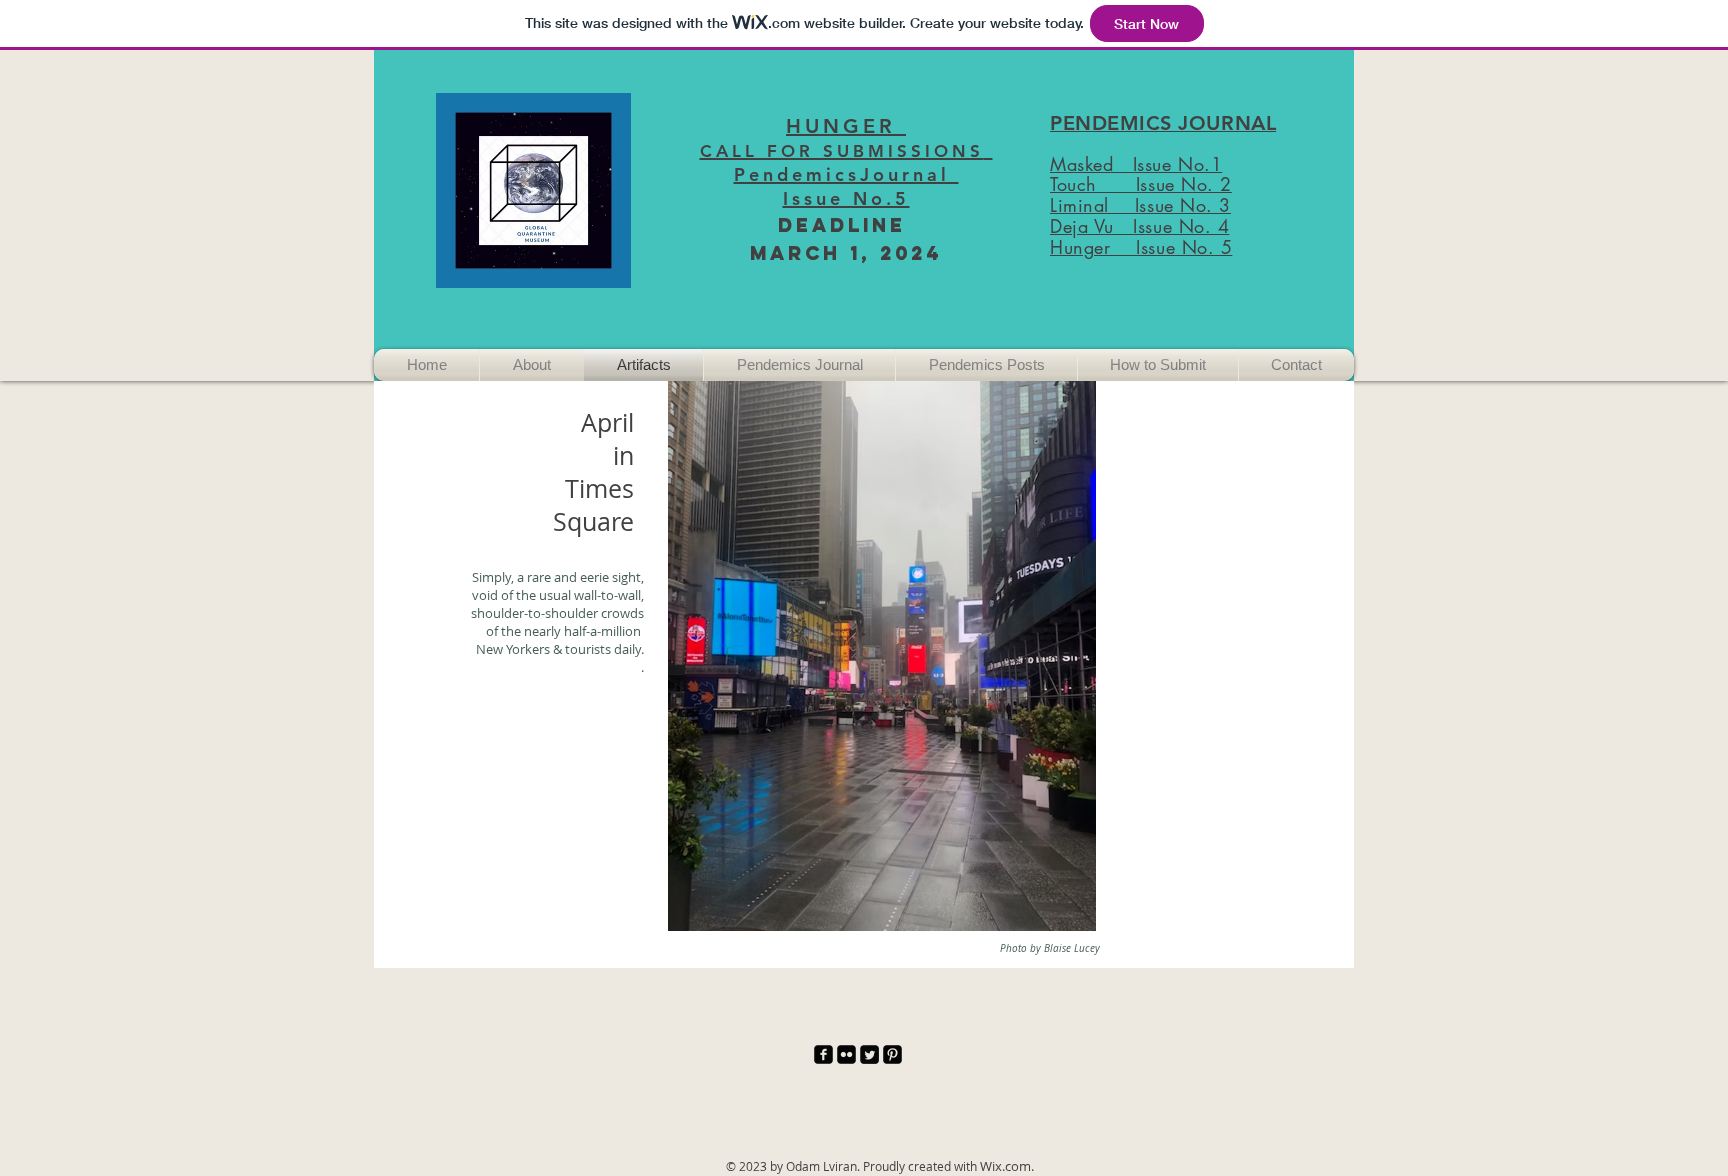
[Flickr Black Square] (846, 1054)
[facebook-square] (823, 1054)
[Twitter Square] (869, 1054)
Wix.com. (1007, 1166)
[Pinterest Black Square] (892, 1054)
